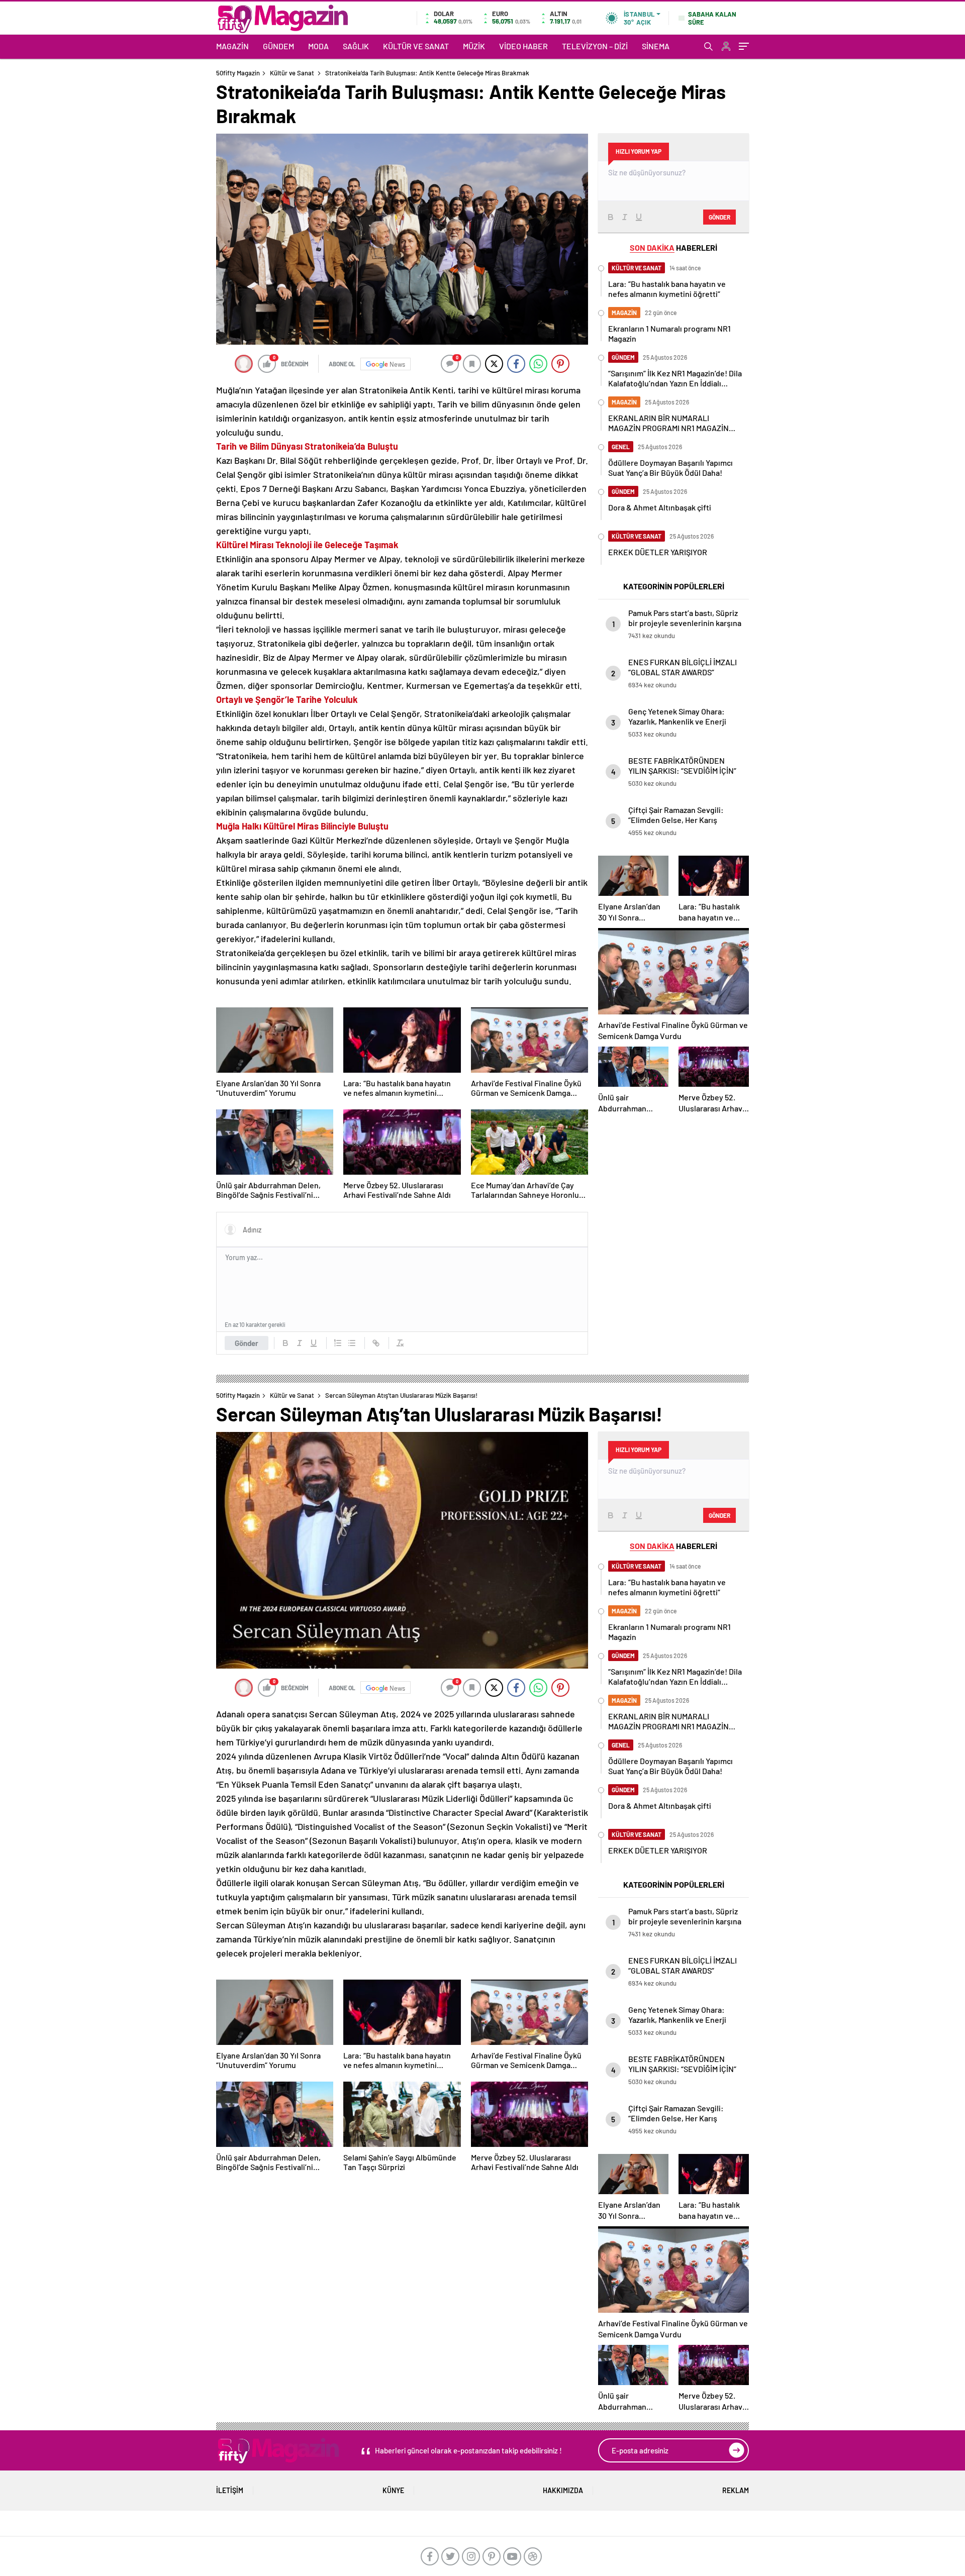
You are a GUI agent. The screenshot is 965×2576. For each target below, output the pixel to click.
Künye (393, 2490)
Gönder (247, 1343)
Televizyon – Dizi (595, 46)
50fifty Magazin (238, 73)
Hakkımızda (563, 2490)
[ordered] (338, 1343)
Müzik (474, 46)
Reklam (736, 2490)
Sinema (656, 46)
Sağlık (356, 46)
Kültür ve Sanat (416, 46)
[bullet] (352, 1343)
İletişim (230, 2490)
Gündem (278, 46)
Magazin (232, 46)
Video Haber (523, 46)
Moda (318, 46)
